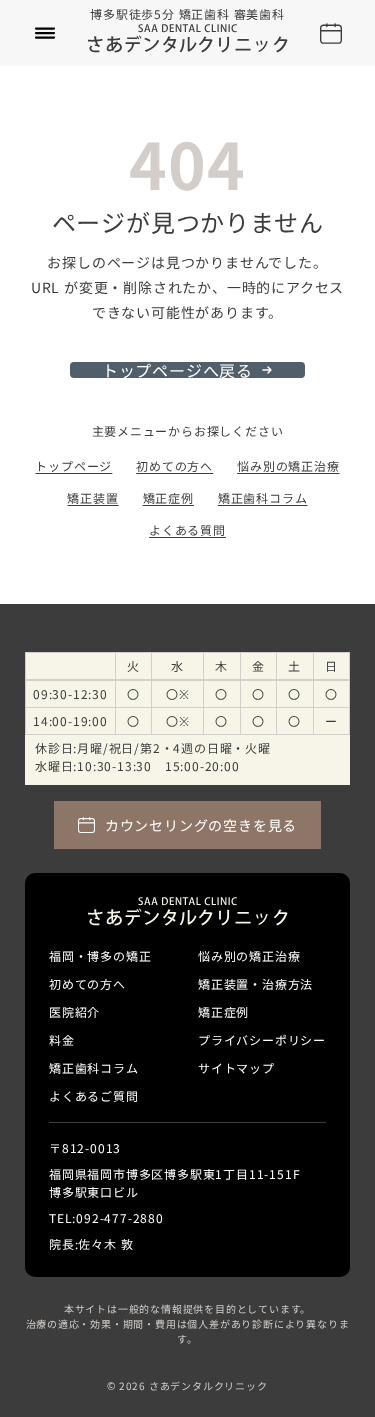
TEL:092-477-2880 (106, 1217)
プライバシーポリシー (262, 1039)
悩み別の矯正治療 (288, 465)
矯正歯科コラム (263, 497)
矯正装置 (92, 497)
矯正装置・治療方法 (255, 983)
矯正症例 (168, 497)
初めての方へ (174, 465)
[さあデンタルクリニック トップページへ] (188, 38)
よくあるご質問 (94, 1095)
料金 (62, 1039)
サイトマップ (236, 1067)
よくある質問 (187, 529)
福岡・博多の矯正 (100, 955)
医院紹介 (74, 1011)
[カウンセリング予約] (331, 33)
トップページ (73, 465)
